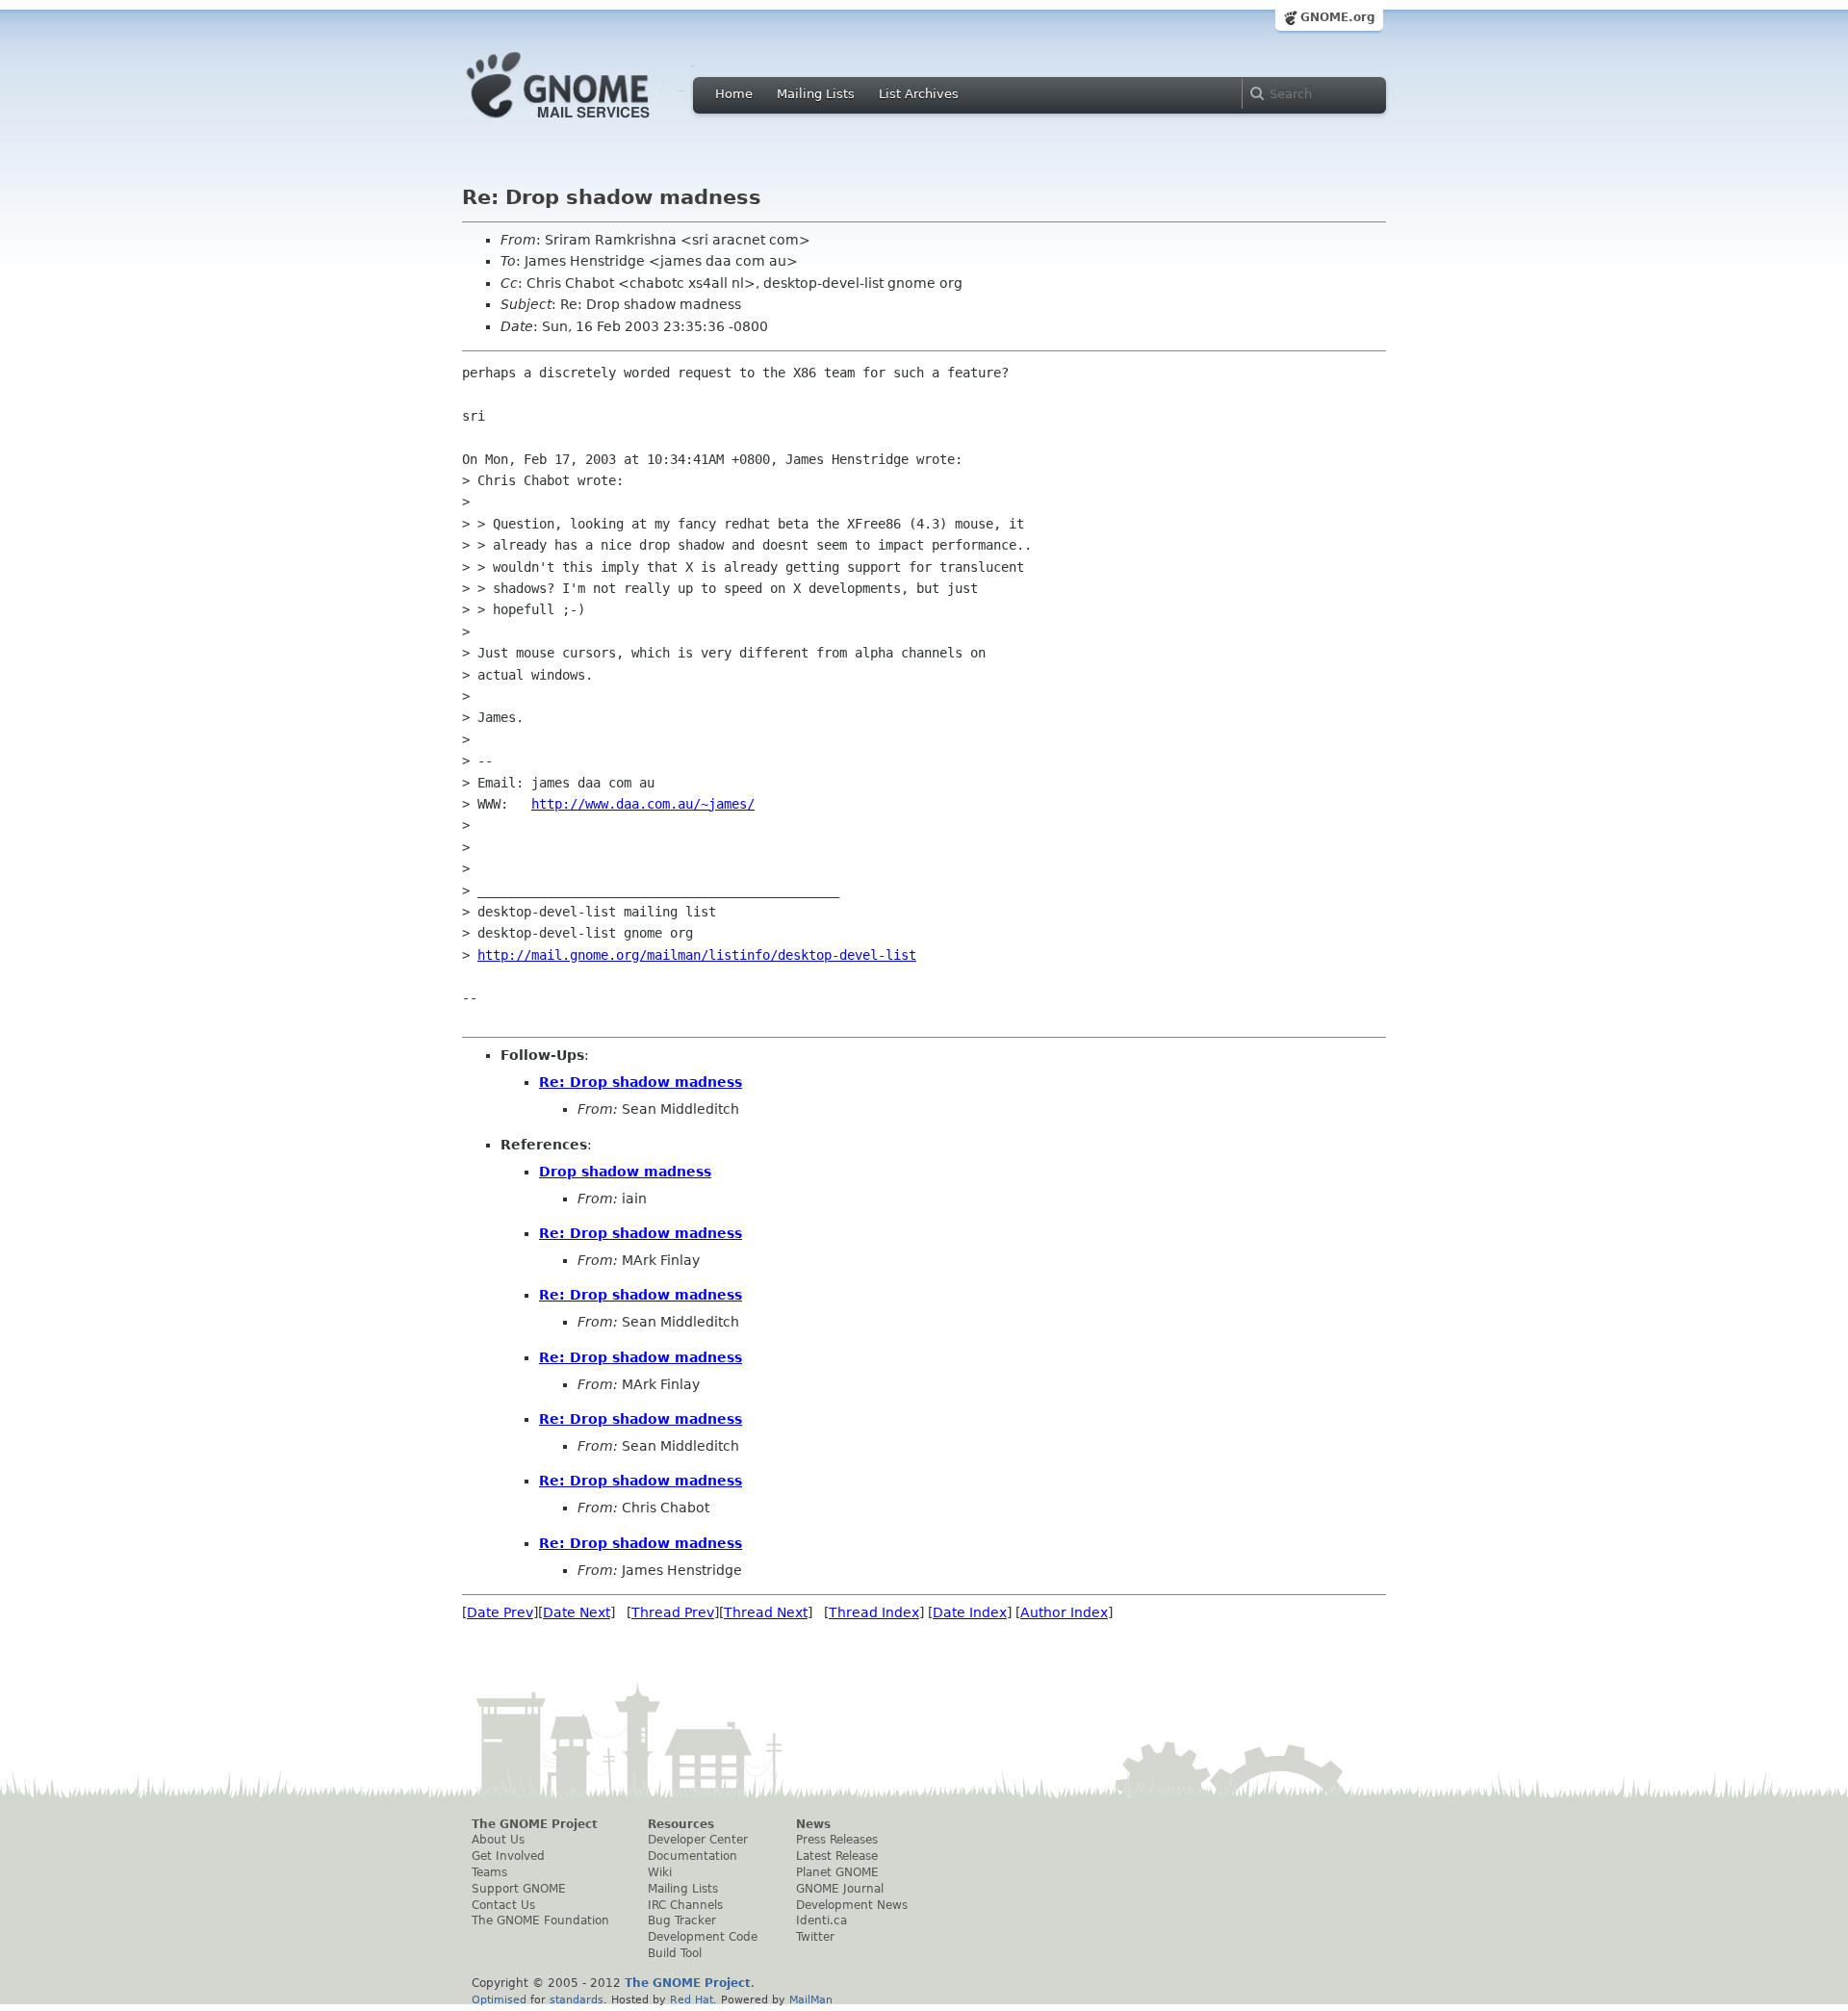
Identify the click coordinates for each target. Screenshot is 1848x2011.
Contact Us (503, 1905)
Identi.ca (821, 1921)
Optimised (499, 1999)
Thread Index (874, 1612)
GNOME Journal (840, 1889)
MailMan (811, 1999)
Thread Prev (673, 1612)
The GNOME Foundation (540, 1921)
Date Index (970, 1612)
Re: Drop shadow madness (641, 1082)
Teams (489, 1872)
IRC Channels (685, 1905)
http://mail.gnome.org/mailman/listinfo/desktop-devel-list (697, 955)
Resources (681, 1824)
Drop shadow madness (625, 1172)
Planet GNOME (837, 1872)
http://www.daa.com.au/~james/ (643, 804)
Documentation (693, 1856)
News (813, 1824)
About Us (498, 1840)
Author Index (1064, 1612)
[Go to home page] (587, 123)
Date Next (577, 1612)
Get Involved (508, 1856)
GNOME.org (1338, 17)
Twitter (815, 1937)
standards (577, 1999)
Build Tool (675, 1953)
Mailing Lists (816, 94)
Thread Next (766, 1612)
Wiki (660, 1872)
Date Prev (500, 1612)
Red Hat (692, 1999)
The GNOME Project (535, 1824)
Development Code (703, 1937)
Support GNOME (519, 1889)
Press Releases (837, 1840)
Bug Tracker (682, 1921)
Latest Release (837, 1856)
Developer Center (698, 1840)
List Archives (919, 94)
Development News (852, 1905)
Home (734, 94)
